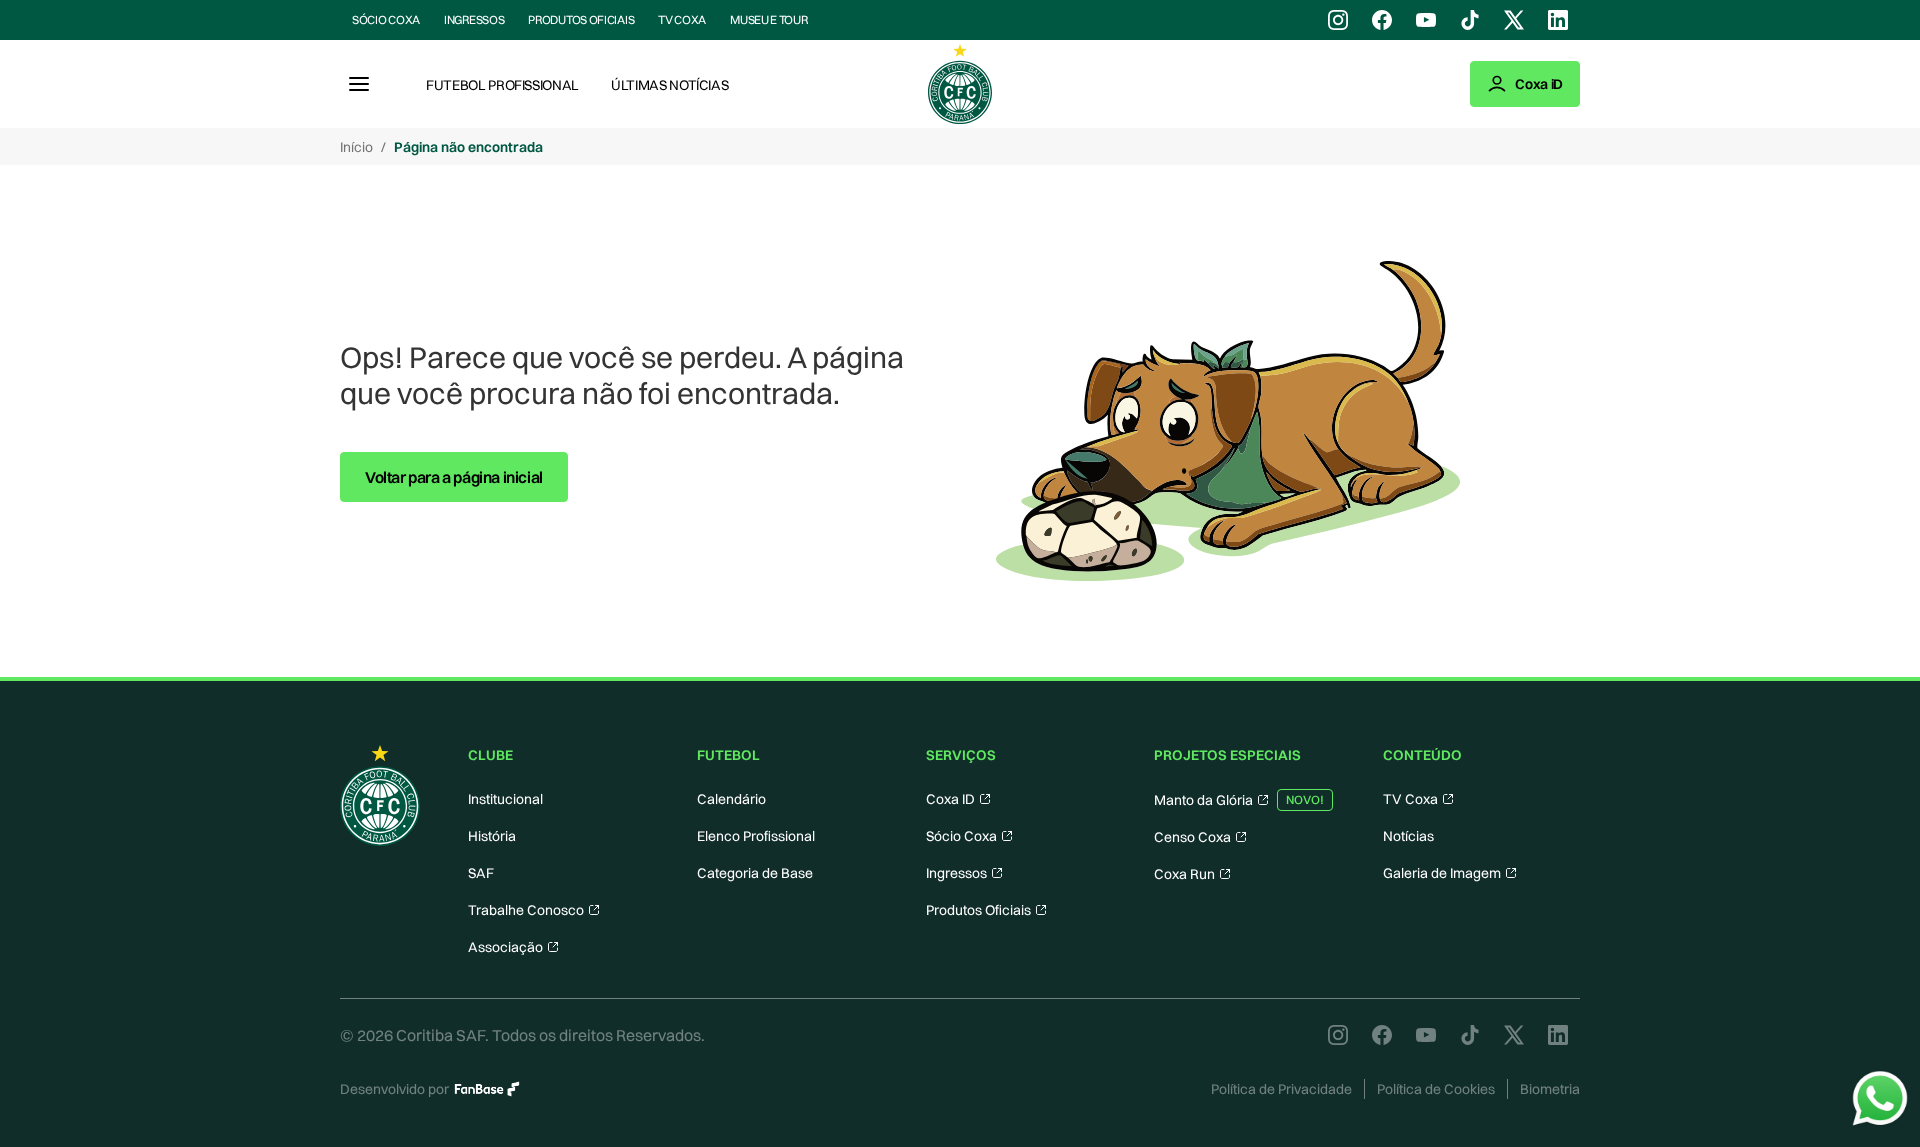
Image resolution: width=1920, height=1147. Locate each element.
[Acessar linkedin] (1558, 20)
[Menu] (359, 84)
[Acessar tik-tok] (1470, 20)
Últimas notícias (669, 85)
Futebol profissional (502, 85)
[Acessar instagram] (1338, 20)
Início (356, 147)
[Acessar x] (1514, 20)
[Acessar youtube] (1426, 20)
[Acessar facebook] (1382, 20)
